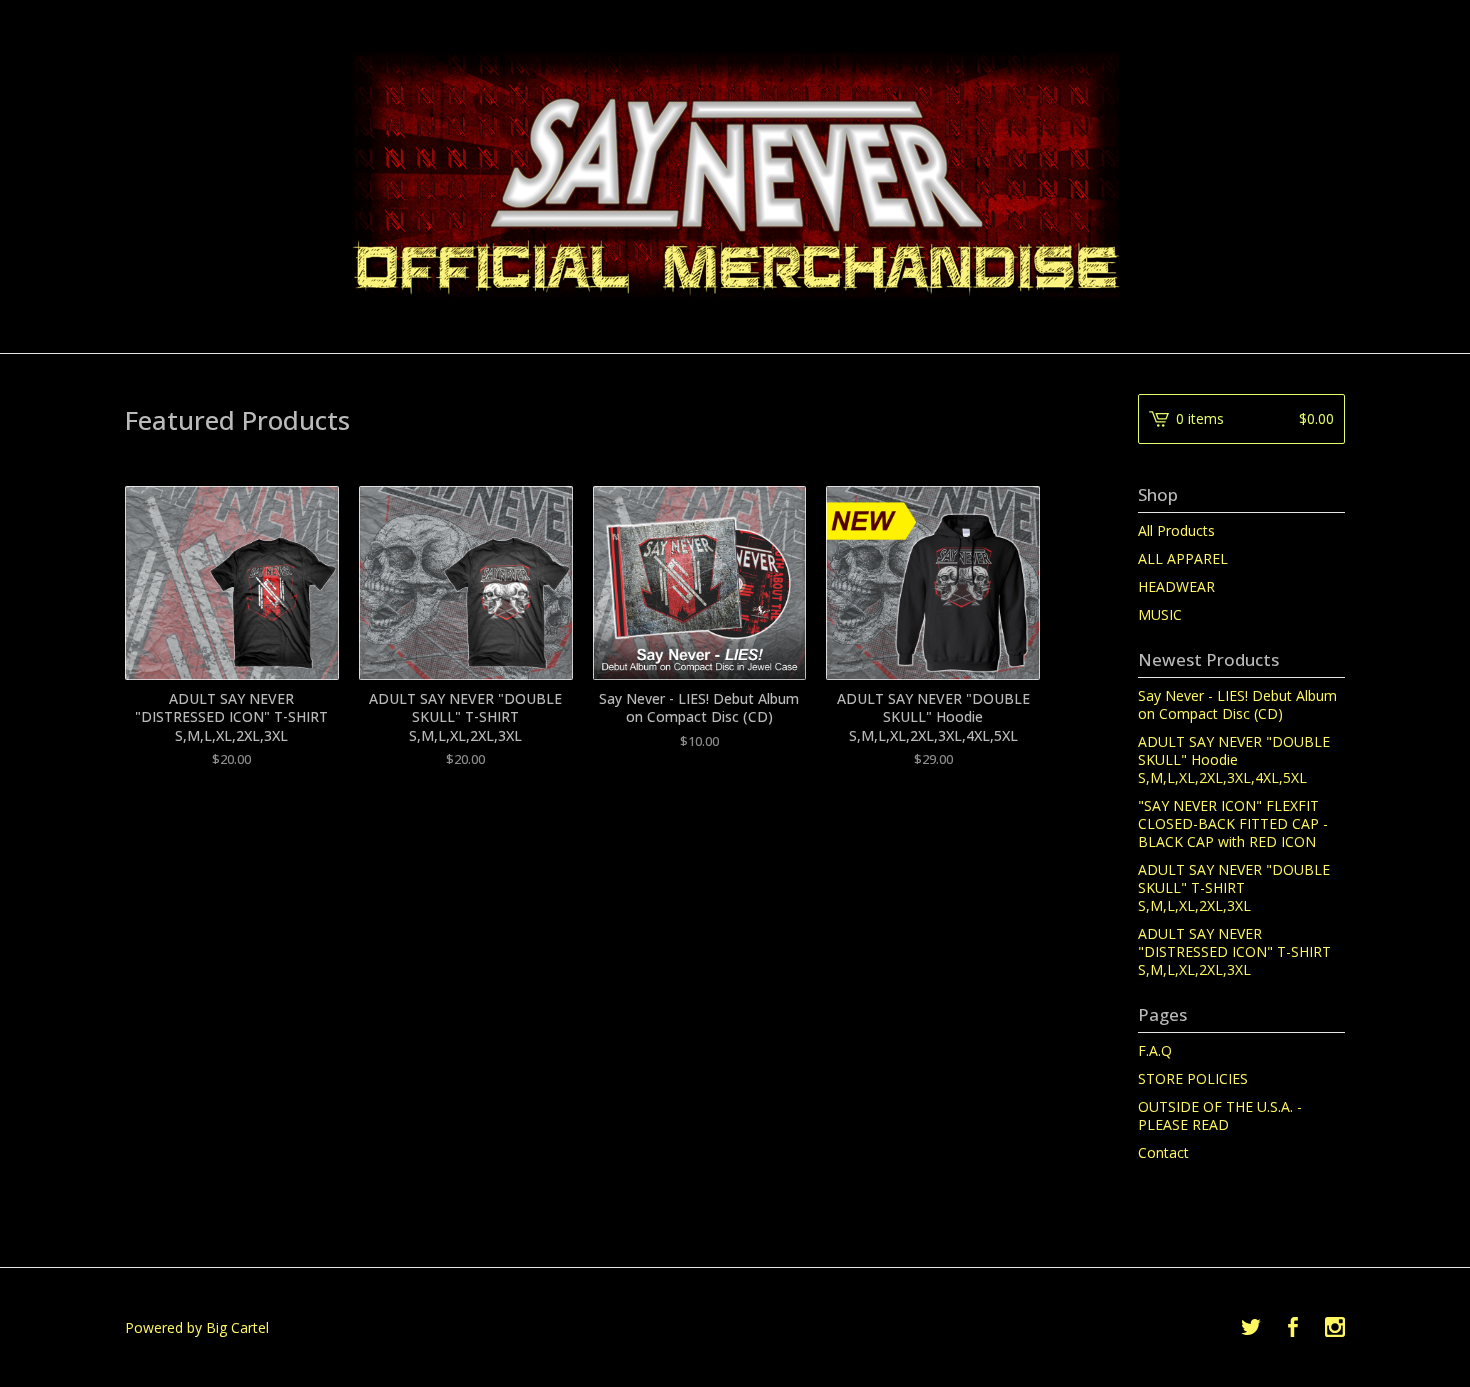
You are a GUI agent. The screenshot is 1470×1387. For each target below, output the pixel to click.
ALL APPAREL (1183, 558)
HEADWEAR (1176, 586)
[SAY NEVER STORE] (735, 175)
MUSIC (1160, 614)
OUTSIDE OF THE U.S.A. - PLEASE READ (1220, 1115)
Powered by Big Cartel (197, 1327)
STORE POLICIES (1193, 1078)
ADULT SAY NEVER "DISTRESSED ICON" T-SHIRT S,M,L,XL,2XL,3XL (1234, 951)
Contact (1163, 1152)
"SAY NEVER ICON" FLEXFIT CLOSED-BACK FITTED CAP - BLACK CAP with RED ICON (1233, 823)
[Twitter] (1251, 1328)
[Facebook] (1293, 1328)
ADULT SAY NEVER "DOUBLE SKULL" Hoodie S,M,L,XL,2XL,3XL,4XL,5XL (1234, 759)
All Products (1176, 530)
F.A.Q (1155, 1050)
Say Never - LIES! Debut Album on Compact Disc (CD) (1237, 704)
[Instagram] (1335, 1328)
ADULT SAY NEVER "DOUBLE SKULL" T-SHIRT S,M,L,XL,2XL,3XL (1234, 887)
